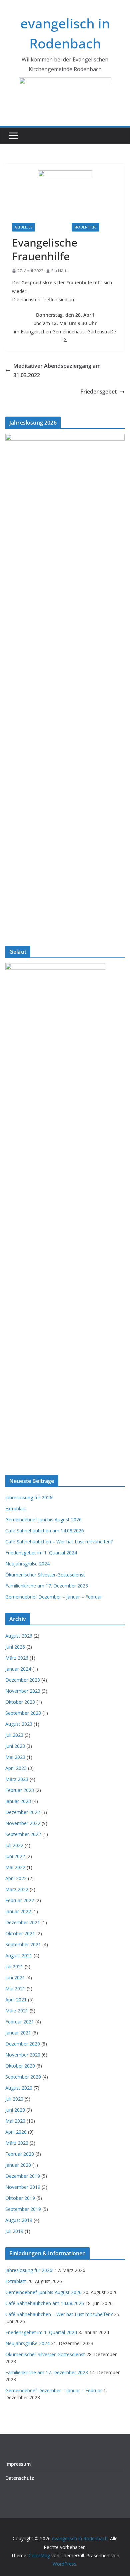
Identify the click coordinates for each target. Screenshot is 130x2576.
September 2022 (23, 1834)
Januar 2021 (18, 2033)
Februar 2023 (20, 1790)
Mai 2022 (15, 1867)
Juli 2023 (14, 1735)
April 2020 (16, 2132)
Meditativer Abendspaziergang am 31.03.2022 (57, 371)
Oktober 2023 (20, 1702)
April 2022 (16, 1878)
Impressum (18, 2464)
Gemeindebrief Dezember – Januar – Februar (54, 1597)
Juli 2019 (14, 2231)
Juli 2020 (14, 2099)
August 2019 (19, 2220)
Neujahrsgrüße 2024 (27, 1564)
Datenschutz (20, 2478)
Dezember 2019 (23, 2176)
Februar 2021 (20, 2022)
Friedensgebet (98, 392)
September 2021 (23, 1944)
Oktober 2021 (20, 1933)
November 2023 (23, 1691)
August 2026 (19, 1636)
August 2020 (19, 2088)
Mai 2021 (15, 1989)
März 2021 (17, 2011)
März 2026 (17, 1658)
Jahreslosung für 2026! (29, 1497)
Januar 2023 (18, 1801)
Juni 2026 (15, 1647)
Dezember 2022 (23, 1812)
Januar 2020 (18, 2165)
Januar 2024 (18, 1669)
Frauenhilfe (85, 227)
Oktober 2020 (20, 2066)
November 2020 (23, 2055)
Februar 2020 (20, 2154)
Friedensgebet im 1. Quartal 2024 (41, 1553)
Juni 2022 (15, 1856)
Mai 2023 (15, 1757)
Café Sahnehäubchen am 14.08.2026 (45, 1531)
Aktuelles (23, 227)
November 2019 (23, 2187)
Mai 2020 (15, 2121)
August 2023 (19, 1724)
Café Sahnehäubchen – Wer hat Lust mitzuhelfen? (59, 1542)
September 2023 (23, 1713)
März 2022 (17, 1889)
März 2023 (17, 1779)
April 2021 (16, 2000)
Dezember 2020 (23, 2044)
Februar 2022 (20, 1900)
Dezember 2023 (23, 1680)
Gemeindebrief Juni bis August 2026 (43, 1520)
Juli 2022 (14, 1845)
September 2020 (23, 2077)
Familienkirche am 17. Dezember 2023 (47, 1586)
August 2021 (19, 1955)
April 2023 (16, 1768)
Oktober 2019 (20, 2198)
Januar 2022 (18, 1911)
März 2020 (17, 2143)
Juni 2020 (15, 2110)
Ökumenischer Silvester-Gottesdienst (45, 1575)
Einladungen (53, 227)
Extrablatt (16, 1508)
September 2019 (23, 2209)
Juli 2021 (14, 1966)
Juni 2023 (15, 1746)
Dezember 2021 (23, 1922)
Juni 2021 (15, 1978)
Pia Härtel (60, 271)
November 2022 (23, 1823)
